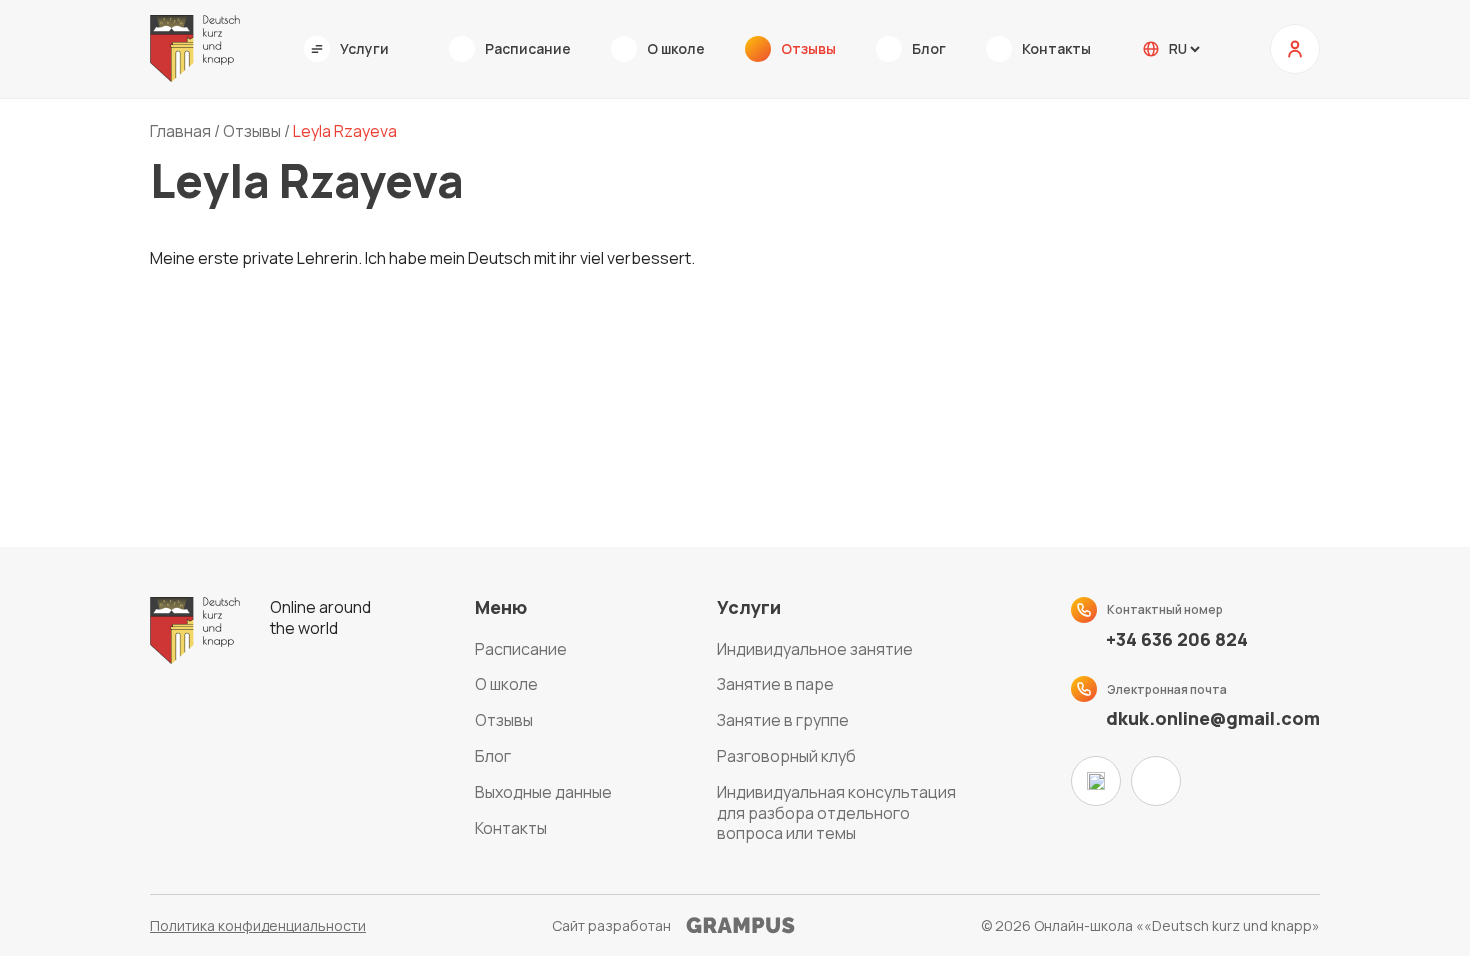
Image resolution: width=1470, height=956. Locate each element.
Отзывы (504, 720)
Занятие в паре (775, 684)
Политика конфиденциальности (258, 925)
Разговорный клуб (786, 756)
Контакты (511, 828)
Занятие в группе (783, 720)
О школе (506, 684)
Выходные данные (543, 792)
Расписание (521, 649)
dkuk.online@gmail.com (1213, 718)
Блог (493, 756)
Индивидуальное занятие (815, 649)
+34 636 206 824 (1177, 639)
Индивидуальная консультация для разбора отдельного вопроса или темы (836, 813)
